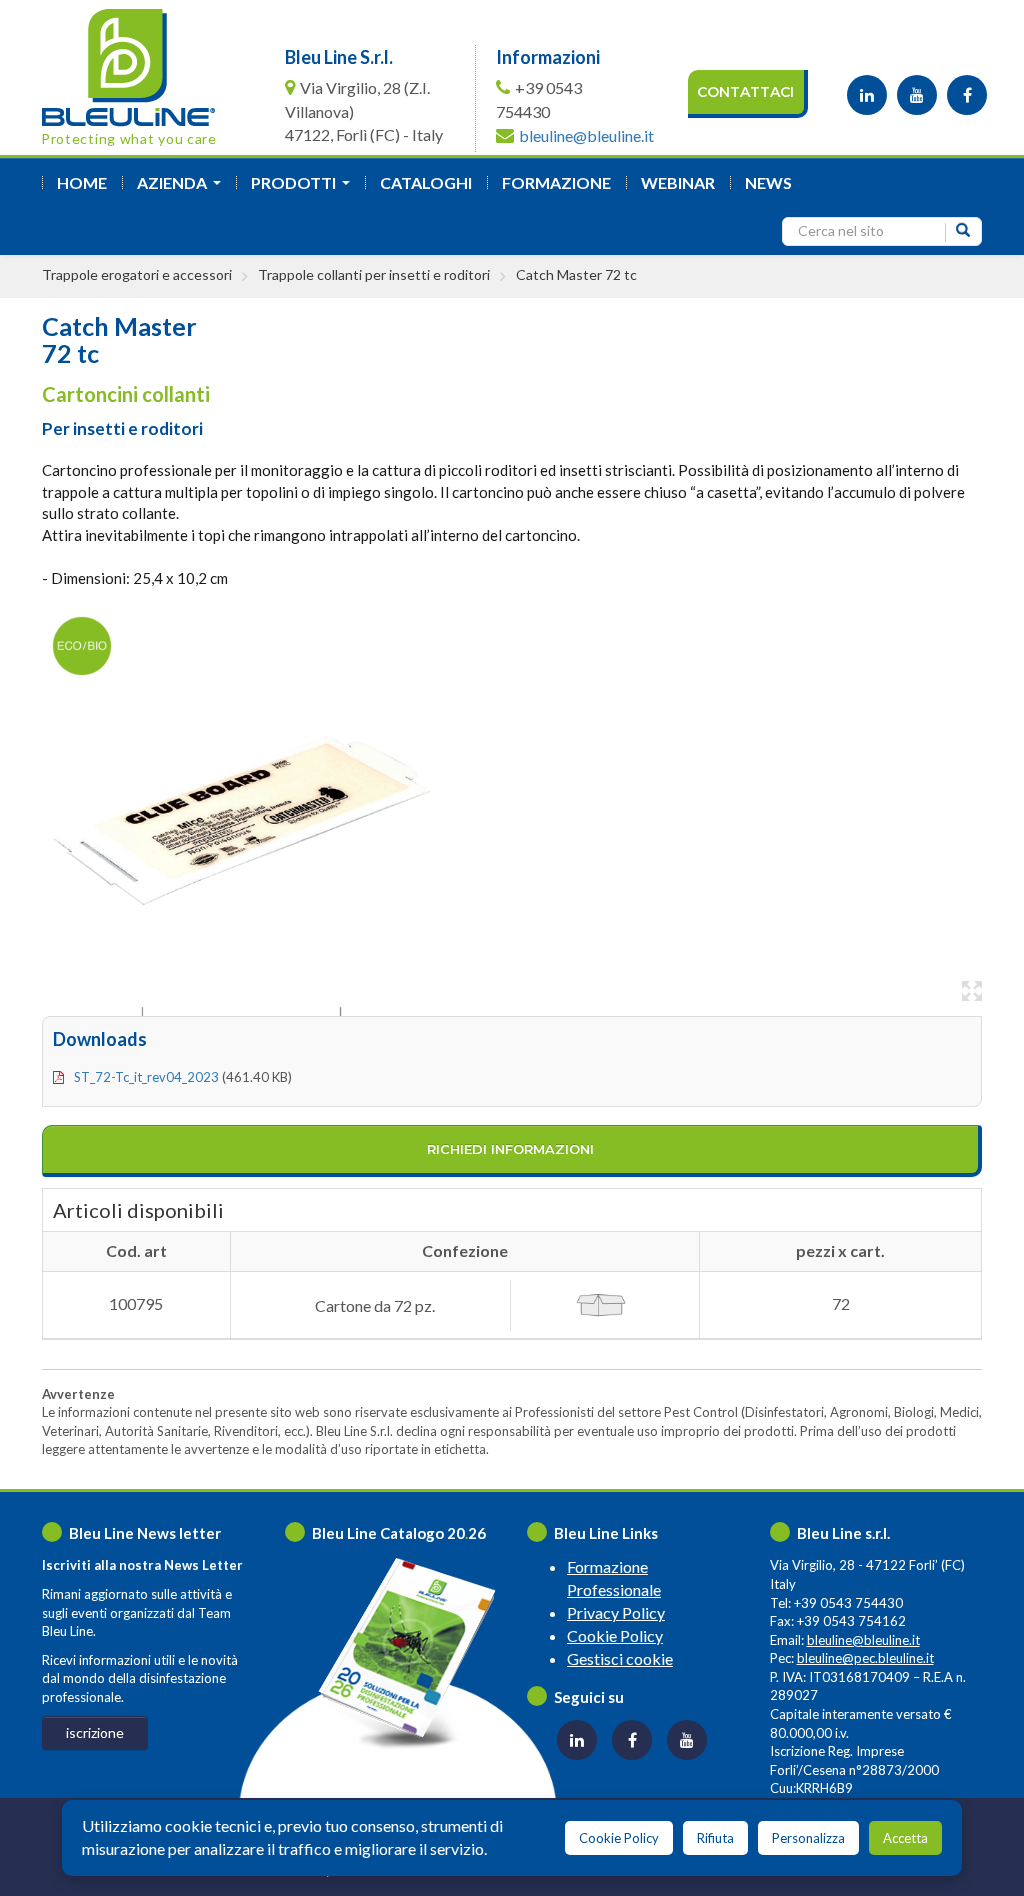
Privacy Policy (616, 1612)
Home (82, 182)
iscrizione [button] (95, 1732)
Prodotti (304, 188)
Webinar (678, 182)
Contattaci (745, 92)
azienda (183, 188)
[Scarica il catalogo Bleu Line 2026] (416, 1653)
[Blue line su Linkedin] (867, 95)
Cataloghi (426, 182)
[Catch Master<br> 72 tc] (242, 811)
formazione (556, 182)
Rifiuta (715, 1838)
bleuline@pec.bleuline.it (865, 1658)
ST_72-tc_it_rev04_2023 (146, 1077)
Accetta (905, 1838)
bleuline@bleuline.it (586, 135)
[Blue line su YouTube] (917, 95)
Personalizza (808, 1838)
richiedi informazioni (510, 1149)
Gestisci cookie (620, 1658)
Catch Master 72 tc (576, 274)
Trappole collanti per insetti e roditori (374, 274)
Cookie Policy (615, 1635)
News (768, 182)
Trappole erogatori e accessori (137, 274)
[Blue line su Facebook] (967, 95)
